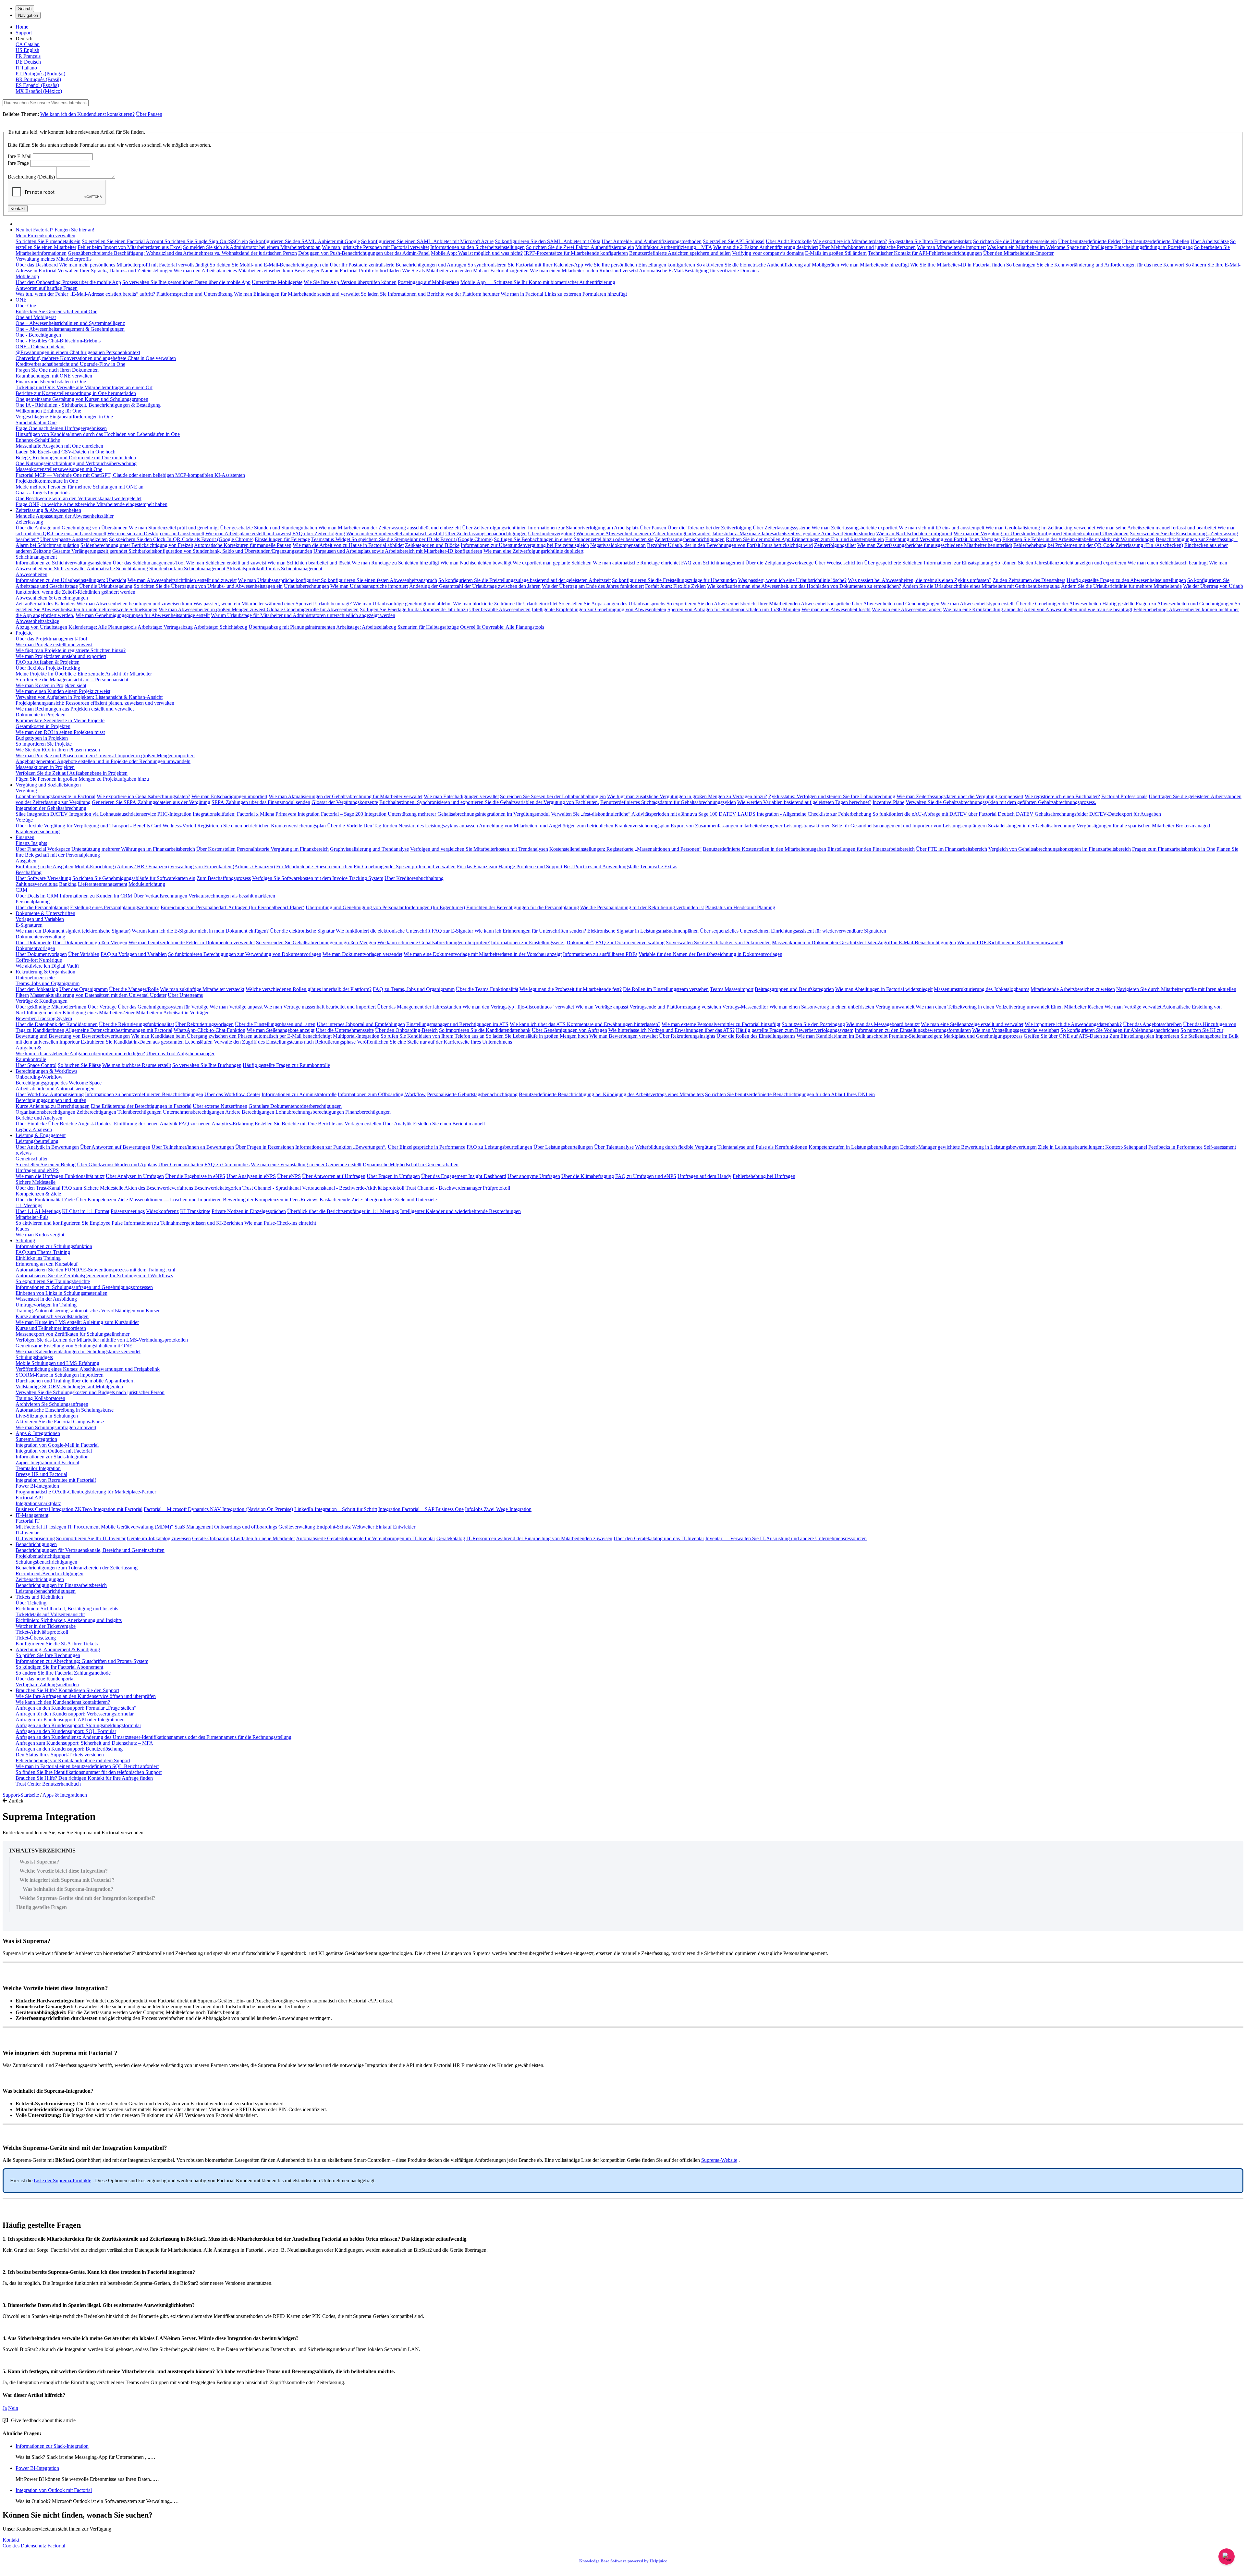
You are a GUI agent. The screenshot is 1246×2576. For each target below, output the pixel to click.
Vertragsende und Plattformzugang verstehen (675, 1007)
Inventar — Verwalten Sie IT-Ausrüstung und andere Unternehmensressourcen (786, 1538)
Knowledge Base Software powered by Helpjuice (623, 2561)
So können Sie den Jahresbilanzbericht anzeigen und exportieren (1060, 563)
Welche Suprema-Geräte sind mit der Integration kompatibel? (87, 1898)
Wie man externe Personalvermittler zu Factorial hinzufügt (721, 1024)
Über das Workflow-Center (232, 1094)
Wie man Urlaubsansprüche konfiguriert (279, 580)
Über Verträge (102, 1007)
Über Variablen (84, 954)
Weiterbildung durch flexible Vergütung (676, 1147)
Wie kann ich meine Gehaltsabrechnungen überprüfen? (434, 942)
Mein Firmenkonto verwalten (45, 235)
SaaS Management (194, 1527)
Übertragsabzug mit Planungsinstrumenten (292, 627)
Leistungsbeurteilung (37, 1141)
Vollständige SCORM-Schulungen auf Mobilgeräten (69, 1387)
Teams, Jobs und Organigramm (48, 983)
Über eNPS (289, 1176)
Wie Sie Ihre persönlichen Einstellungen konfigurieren (640, 265)
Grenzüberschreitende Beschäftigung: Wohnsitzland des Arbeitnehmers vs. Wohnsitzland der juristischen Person (182, 253)
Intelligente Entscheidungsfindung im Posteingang (1142, 247)
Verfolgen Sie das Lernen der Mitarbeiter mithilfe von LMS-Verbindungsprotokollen (102, 1340)
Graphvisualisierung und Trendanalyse (369, 849)
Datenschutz (33, 2546)
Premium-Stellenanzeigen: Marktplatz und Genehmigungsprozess (956, 1036)
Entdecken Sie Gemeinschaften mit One (56, 311)
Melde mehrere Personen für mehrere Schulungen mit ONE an (79, 487)
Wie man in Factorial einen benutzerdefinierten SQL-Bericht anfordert (87, 1766)
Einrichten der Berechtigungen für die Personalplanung (523, 907)
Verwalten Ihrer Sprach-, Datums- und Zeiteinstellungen (115, 271)
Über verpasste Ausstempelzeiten (74, 539)
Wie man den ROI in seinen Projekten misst (60, 732)
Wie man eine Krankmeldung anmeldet (983, 609)
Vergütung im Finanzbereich (300, 849)
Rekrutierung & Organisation (45, 972)
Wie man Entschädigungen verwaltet (461, 796)
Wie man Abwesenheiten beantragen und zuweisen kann (134, 604)
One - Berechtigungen (38, 335)
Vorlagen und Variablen (40, 919)
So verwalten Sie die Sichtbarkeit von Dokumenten (718, 942)
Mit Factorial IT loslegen (41, 1527)
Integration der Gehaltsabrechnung (51, 808)
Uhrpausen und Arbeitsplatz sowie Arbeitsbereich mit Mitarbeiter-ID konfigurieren (398, 551)
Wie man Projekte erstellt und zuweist (54, 644)
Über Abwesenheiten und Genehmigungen (896, 604)
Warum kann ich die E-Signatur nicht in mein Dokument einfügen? (200, 931)
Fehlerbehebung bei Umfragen (764, 1176)
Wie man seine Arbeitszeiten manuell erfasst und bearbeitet (1156, 528)
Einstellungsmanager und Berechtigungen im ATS (457, 1024)
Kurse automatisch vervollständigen (52, 1316)
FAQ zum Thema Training (43, 1252)
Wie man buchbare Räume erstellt (137, 1065)
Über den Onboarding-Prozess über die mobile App (68, 282)
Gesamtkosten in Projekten (43, 726)
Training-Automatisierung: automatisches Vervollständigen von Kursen (88, 1311)
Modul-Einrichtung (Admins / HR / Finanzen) (122, 867)
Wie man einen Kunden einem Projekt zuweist (63, 691)
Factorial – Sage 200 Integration (354, 814)
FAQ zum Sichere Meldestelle (92, 1188)
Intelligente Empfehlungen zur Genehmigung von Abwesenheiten (599, 609)
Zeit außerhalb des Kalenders (45, 604)
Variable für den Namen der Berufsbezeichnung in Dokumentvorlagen (710, 954)
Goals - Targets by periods (43, 493)
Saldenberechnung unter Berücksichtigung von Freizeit (137, 545)
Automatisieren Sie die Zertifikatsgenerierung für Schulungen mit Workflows (94, 1276)
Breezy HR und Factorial (41, 1474)
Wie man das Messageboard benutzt (883, 1024)
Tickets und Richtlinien (39, 1597)
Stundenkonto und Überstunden (1096, 533)
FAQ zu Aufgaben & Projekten (48, 662)
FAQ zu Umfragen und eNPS (646, 1176)
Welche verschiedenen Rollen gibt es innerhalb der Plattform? (309, 989)
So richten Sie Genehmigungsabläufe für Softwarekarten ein (134, 878)
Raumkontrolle (31, 1059)
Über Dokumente (33, 942)
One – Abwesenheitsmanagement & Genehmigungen (70, 329)
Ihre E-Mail (20, 156)
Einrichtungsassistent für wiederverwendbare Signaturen (829, 931)
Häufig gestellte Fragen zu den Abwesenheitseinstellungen (1126, 580)
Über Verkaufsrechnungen (160, 896)
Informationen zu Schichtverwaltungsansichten (63, 563)
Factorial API (29, 1498)
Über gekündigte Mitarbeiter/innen (51, 1007)
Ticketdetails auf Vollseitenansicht (50, 1614)
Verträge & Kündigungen (42, 1001)
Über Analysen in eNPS (251, 1176)
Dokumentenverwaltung (40, 937)
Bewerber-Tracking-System (44, 1018)
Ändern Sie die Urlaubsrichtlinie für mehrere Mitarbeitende (1121, 586)
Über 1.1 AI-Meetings (38, 1211)
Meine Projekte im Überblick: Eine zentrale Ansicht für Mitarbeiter (84, 674)
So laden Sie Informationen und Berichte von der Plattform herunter (430, 294)
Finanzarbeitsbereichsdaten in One (51, 382)
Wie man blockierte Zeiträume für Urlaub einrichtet (505, 604)
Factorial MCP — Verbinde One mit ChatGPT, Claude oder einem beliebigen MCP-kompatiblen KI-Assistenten (130, 475)
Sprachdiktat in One (36, 422)
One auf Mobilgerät (36, 317)
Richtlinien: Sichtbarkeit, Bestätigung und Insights (67, 1609)
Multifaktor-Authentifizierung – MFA (674, 247)
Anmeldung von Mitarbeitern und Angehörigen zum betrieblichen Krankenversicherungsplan (574, 826)
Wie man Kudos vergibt (40, 1235)
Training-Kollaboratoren (40, 1398)
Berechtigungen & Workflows (46, 1071)
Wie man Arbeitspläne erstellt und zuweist (248, 533)
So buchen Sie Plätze (79, 1065)
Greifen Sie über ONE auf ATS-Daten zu (1066, 1036)
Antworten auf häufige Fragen (47, 288)
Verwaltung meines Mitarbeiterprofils (54, 259)
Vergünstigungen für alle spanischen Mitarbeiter (1125, 826)
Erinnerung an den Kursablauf (47, 1264)
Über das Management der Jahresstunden (419, 1007)
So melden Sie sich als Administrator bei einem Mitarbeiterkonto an (252, 247)
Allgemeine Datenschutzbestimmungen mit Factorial (119, 1030)
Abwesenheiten (31, 574)
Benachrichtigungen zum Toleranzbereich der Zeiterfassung (77, 1568)
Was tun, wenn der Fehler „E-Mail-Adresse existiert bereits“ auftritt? (85, 294)
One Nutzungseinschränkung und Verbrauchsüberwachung (76, 463)
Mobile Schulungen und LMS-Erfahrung (57, 1363)
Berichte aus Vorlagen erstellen (350, 1124)
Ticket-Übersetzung (36, 1638)
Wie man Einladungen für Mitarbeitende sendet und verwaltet (297, 294)
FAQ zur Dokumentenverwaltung (630, 942)
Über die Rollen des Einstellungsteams (756, 1036)
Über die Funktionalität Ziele (45, 1200)
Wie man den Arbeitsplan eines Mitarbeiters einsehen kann (233, 271)
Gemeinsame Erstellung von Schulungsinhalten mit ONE (74, 1346)
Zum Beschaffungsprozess (224, 878)
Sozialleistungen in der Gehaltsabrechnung (1032, 826)
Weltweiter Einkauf (373, 1527)
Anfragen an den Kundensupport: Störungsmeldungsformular (78, 1725)
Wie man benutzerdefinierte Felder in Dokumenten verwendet (192, 942)
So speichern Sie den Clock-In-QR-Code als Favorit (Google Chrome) (181, 539)
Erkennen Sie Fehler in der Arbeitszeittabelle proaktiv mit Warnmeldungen (1078, 539)
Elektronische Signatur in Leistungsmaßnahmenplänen (643, 931)
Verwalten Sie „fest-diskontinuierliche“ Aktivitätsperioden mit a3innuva (624, 814)
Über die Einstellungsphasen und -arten (275, 1024)
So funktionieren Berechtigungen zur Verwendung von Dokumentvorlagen (245, 954)
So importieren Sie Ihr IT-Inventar (91, 1538)
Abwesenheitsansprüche (826, 604)
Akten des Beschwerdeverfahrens (159, 1188)
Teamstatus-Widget (331, 539)
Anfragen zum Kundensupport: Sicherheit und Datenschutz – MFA (84, 1743)
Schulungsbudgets (34, 1357)
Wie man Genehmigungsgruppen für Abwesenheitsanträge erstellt (143, 615)
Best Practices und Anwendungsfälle (601, 867)
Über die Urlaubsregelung (106, 586)
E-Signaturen (29, 925)
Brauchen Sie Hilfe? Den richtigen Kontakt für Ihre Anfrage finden (84, 1778)
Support (24, 33)
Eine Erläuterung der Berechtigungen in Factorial (141, 1106)
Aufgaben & (28, 1048)
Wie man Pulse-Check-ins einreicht (280, 1223)
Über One (26, 306)
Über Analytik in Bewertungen (47, 1147)
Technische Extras (659, 867)
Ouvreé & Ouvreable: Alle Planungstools (502, 627)
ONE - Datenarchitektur (40, 347)
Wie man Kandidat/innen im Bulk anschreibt (842, 1036)
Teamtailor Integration (38, 1468)
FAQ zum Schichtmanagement (713, 563)
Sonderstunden (860, 533)
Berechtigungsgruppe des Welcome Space (59, 1083)
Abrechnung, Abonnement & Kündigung (58, 1649)
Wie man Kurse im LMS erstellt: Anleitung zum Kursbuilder (77, 1322)
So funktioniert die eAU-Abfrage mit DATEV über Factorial (934, 814)
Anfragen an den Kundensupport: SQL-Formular (66, 1731)
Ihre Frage (18, 163)
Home (22, 27)
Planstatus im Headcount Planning (740, 907)
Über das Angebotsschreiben (1152, 1024)
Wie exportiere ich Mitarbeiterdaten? (850, 241)
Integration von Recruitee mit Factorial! (56, 1480)
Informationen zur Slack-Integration (52, 1457)
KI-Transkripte (195, 1211)
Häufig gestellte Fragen (42, 1907)
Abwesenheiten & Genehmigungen (52, 598)
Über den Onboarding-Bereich (406, 1030)
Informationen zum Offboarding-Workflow (382, 1094)
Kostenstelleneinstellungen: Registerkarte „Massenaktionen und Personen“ (625, 849)
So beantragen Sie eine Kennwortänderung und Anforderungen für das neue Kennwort (1095, 265)
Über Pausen (149, 114)
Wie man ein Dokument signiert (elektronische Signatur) (73, 931)
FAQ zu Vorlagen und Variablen (134, 954)
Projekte (24, 633)
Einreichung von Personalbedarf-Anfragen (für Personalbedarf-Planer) (232, 907)
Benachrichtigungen (36, 1544)
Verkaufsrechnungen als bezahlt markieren (232, 896)
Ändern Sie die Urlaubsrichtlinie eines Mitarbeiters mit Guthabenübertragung (981, 586)
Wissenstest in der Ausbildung (46, 1299)
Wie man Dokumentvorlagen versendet (362, 954)
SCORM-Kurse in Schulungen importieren (60, 1375)
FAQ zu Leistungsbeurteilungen (499, 1147)
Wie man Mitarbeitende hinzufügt (875, 265)
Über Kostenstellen (216, 849)
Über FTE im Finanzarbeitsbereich (952, 849)
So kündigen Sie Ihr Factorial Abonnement (59, 1667)
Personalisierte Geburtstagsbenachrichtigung (472, 1094)
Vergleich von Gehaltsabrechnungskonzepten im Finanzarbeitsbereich (1060, 849)
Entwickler (404, 1527)
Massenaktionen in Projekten (45, 767)
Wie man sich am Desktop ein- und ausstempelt (156, 533)
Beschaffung (29, 872)
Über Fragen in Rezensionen (265, 1147)
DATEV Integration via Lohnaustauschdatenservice (103, 814)
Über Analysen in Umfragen (135, 1176)
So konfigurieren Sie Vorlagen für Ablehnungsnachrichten (1120, 1030)
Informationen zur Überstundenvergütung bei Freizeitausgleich (525, 545)
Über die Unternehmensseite (345, 1030)
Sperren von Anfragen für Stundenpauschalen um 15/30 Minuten (734, 609)
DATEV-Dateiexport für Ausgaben (1125, 814)
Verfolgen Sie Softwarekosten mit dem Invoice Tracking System (318, 878)
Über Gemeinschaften (181, 1164)
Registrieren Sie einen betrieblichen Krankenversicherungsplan (262, 826)
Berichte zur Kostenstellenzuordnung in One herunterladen (76, 393)
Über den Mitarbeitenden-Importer (1018, 253)
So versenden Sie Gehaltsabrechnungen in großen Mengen (316, 942)
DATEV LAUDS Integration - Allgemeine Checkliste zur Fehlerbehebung (795, 814)
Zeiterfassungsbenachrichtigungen (690, 539)
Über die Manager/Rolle (134, 989)
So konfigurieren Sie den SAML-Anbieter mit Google (305, 241)
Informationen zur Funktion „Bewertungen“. (341, 1147)
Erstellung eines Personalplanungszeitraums (115, 907)
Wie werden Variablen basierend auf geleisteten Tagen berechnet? (804, 802)
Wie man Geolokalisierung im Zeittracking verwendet (1040, 528)
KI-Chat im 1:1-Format (86, 1211)
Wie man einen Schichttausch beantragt (1168, 563)
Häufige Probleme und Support (530, 867)
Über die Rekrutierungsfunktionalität (136, 1024)
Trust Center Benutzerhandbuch (48, 1784)
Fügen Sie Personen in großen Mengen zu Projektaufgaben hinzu (82, 779)
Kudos (22, 1229)
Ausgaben (26, 861)
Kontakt (11, 2540)
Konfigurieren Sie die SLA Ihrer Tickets (57, 1644)
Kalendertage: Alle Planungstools (103, 627)
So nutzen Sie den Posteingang (813, 1024)
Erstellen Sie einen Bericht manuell (449, 1124)
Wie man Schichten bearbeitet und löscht (309, 563)
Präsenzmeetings (128, 1211)
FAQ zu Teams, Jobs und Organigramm (414, 989)
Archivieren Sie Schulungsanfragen (52, 1404)
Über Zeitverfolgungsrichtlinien (494, 528)
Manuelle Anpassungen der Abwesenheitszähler (65, 516)
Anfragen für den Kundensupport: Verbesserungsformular (75, 1714)
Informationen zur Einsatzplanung (959, 563)
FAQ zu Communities (227, 1164)
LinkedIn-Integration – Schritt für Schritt (336, 1509)
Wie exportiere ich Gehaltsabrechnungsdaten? (143, 796)
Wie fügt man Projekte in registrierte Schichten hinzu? (71, 650)
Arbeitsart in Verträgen (186, 1013)
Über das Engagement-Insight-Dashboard (464, 1176)
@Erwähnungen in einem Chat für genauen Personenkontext (78, 352)
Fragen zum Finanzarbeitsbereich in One (1174, 849)
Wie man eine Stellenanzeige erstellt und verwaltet (972, 1024)
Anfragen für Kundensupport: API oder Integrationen (70, 1720)
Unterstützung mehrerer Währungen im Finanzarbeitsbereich (133, 849)
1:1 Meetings (29, 1205)
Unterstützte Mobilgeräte (277, 282)
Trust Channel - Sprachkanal (272, 1188)
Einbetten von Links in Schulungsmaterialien (61, 1293)
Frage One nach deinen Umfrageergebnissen (61, 428)
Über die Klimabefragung (588, 1176)
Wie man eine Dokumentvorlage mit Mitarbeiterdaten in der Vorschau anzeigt (483, 954)
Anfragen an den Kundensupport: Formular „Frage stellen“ (76, 1708)
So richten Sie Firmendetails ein (48, 241)
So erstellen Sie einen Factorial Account (123, 241)
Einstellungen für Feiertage (282, 539)
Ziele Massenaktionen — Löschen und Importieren (170, 1200)
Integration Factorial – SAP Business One (421, 1509)
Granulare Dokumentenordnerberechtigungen (295, 1106)
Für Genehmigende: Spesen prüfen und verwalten (405, 867)
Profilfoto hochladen (380, 271)
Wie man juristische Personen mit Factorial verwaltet (375, 247)
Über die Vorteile (345, 826)
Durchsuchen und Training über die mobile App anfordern (75, 1381)
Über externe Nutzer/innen (220, 1106)
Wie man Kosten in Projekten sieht (51, 685)
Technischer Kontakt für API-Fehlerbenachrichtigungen (925, 253)
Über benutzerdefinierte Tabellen (1156, 241)
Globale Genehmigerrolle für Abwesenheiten (313, 609)
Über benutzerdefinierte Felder (1089, 241)
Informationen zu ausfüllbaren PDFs (600, 954)
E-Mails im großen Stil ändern (836, 253)
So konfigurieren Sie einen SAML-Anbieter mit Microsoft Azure (427, 241)
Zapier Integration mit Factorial (47, 1462)
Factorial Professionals (1124, 796)
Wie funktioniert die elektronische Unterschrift (383, 931)
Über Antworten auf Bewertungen (115, 1147)
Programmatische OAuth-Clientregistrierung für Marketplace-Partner (86, 1492)
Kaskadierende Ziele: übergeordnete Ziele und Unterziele (378, 1200)
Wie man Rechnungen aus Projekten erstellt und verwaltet (75, 709)
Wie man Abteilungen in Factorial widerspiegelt (884, 989)
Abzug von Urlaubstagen (41, 627)
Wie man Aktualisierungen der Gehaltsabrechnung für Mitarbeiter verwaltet (346, 796)
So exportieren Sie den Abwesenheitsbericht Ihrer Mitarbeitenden (733, 604)
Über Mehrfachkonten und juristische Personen (867, 247)
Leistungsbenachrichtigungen (46, 1591)
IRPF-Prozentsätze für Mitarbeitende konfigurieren (576, 253)
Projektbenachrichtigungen (43, 1556)
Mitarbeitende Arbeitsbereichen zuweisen (1073, 989)
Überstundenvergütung (551, 533)
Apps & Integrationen (38, 1433)
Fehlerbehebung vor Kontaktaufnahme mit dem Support (73, 1760)
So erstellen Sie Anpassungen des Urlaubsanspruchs (612, 604)
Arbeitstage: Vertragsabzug (165, 627)
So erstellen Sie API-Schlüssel (734, 241)
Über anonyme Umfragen (534, 1176)
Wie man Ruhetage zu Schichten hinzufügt (395, 563)
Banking (68, 884)
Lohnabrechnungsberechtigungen (310, 1112)
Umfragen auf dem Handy (704, 1176)
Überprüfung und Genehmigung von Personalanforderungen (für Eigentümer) (385, 907)
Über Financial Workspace (43, 849)
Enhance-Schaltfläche (38, 440)
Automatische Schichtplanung (117, 569)
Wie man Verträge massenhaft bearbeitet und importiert (320, 1007)
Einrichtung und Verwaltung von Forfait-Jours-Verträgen (943, 539)
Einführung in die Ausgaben (44, 867)
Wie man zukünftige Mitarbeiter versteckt (202, 989)
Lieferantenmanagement (103, 884)
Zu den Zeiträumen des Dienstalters (1029, 580)
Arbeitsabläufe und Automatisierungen (55, 1089)
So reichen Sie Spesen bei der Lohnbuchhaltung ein (553, 796)
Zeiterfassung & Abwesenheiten (48, 510)
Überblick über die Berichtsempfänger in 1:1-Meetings (343, 1211)
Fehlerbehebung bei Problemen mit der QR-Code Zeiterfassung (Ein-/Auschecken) (1098, 545)
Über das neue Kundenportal (45, 1679)
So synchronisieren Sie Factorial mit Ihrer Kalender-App (525, 265)
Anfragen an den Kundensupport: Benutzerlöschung (69, 1749)
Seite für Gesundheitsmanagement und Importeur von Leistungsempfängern (909, 826)
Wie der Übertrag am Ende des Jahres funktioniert (593, 586)
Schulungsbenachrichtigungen (46, 1562)
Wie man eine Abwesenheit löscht (836, 609)
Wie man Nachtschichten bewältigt (476, 563)
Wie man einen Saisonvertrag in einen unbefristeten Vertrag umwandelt (842, 1007)
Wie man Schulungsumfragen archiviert (56, 1427)
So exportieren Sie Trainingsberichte (53, 1281)
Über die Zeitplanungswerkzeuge (779, 563)
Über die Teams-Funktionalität (487, 989)
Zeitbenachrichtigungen (40, 1579)
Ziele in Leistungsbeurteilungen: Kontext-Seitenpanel (1093, 1147)
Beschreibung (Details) (31, 177)
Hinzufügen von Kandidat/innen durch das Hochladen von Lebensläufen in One (98, 434)
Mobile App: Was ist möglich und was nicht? (477, 253)
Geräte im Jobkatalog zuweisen (159, 1538)
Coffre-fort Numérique (39, 960)
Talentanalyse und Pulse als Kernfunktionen (762, 1147)
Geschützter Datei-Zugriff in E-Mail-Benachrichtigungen (898, 942)
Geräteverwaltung (297, 1527)
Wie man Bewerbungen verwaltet (623, 1036)
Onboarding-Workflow (39, 1077)
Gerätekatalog (451, 1538)
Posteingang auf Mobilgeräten (428, 282)
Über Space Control (36, 1065)
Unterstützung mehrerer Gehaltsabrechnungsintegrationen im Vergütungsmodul (469, 814)
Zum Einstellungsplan (1132, 1036)
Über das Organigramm (84, 989)
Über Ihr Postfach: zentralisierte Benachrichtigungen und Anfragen (398, 265)
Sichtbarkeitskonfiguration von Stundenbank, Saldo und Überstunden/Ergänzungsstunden (220, 551)
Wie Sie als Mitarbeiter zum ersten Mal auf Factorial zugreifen (465, 271)
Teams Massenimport (732, 989)
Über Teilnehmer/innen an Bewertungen (193, 1147)
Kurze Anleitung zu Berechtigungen (53, 1106)
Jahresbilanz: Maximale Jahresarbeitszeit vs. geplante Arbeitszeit (777, 533)
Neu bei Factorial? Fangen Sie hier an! (55, 230)
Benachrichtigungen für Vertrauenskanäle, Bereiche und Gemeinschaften (90, 1550)
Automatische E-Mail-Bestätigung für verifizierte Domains (699, 271)
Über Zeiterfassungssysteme (782, 528)
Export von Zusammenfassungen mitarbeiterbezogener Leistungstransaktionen (751, 826)
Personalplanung (33, 902)
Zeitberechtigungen (96, 1112)
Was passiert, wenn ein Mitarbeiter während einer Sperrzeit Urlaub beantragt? (273, 604)
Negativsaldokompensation (618, 545)
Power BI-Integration (37, 1486)
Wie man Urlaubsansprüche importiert (369, 586)
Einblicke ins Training (38, 1258)
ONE (21, 300)
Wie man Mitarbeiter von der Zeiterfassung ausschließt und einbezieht (390, 528)
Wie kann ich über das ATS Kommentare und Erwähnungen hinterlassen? (585, 1024)
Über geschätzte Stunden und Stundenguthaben (269, 528)
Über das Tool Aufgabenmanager (180, 1053)
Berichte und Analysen (39, 1118)
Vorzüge (24, 820)
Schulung (25, 1240)
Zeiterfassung (29, 522)
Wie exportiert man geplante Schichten (552, 563)
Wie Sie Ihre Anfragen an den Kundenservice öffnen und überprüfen (86, 1696)
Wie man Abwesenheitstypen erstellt (978, 604)
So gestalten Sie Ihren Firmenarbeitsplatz (930, 241)
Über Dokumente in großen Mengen (90, 942)
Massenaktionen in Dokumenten (806, 942)
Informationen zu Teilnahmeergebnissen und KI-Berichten (183, 1223)
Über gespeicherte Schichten (893, 563)
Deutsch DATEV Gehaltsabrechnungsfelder (1043, 814)
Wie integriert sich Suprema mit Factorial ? (67, 1880)
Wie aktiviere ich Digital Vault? (48, 966)
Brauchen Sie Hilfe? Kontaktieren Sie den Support (67, 1690)
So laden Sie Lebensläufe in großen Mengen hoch (537, 1036)
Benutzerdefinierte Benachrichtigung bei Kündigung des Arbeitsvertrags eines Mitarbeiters (611, 1094)
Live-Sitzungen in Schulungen (47, 1416)
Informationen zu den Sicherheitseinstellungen (477, 247)
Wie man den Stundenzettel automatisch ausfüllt (395, 533)
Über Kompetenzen (96, 1200)
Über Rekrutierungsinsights (687, 1036)
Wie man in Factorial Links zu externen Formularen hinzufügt (564, 294)
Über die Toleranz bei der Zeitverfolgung (709, 528)
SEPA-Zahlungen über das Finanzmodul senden (261, 802)
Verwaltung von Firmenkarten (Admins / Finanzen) (222, 867)
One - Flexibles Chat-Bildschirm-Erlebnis (58, 341)
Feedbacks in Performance (1175, 1147)
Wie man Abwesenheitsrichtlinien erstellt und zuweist (182, 580)
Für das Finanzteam (477, 867)
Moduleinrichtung (147, 884)
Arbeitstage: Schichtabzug (220, 627)
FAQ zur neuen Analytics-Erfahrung (216, 1124)
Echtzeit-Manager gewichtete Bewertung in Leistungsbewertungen (968, 1147)
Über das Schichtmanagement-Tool (149, 563)
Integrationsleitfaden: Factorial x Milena (233, 814)
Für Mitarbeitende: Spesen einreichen (314, 867)
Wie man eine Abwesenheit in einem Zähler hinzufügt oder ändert (643, 533)
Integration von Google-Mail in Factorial (57, 1445)
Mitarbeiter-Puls (32, 1217)
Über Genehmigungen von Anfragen (569, 1030)
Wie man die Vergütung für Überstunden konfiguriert (1008, 533)
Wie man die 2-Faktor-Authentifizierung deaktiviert (766, 247)
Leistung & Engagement (41, 1135)
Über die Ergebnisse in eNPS (195, 1176)
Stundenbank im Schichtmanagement (187, 569)
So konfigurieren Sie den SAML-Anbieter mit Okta (548, 241)
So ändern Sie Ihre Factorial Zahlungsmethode (63, 1673)
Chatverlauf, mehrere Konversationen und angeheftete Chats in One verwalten (96, 358)
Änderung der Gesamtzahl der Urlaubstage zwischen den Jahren (475, 586)
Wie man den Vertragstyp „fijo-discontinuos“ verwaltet (518, 1007)
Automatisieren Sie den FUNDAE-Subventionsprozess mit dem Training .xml (95, 1270)
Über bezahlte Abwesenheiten (500, 609)
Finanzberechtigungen (368, 1112)
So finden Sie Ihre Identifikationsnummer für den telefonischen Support (89, 1772)
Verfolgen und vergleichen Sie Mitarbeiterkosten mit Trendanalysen (479, 849)
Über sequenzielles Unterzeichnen (735, 931)
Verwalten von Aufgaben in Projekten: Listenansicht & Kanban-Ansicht (89, 697)
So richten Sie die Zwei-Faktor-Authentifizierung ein (580, 247)
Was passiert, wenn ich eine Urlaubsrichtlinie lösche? (792, 580)
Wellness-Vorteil (179, 826)
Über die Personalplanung (42, 907)
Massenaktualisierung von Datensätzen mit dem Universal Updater (98, 995)
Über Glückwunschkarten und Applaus (117, 1164)
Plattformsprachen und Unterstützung (195, 294)
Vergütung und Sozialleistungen (48, 785)
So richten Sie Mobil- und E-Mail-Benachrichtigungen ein (269, 265)
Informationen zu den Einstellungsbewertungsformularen (913, 1030)
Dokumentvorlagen (35, 948)
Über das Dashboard (37, 265)
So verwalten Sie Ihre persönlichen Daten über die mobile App (186, 282)
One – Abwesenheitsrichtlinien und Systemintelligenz (70, 323)
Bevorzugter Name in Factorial (326, 271)
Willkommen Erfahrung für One (48, 411)
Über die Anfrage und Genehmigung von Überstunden (72, 528)
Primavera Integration (298, 814)
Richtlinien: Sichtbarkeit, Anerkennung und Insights (69, 1620)
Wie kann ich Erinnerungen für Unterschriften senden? (530, 931)
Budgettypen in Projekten (42, 738)
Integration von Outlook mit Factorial (54, 1451)
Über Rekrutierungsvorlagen (204, 1024)
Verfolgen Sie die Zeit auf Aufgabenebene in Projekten (72, 773)
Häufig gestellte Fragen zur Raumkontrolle (286, 1065)
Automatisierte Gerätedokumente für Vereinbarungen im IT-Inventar (366, 1538)
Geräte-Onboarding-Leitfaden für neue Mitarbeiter (244, 1538)
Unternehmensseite (35, 978)
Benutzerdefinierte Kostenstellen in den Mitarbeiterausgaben (764, 849)
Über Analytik (397, 1124)
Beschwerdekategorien (218, 1188)
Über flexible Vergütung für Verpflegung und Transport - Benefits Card (88, 826)
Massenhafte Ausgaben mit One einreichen (59, 446)
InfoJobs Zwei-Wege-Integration (498, 1509)
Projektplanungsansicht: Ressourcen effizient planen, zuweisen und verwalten (95, 703)
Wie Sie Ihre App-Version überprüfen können (350, 282)
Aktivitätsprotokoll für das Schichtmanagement (274, 569)
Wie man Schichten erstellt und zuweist (226, 563)
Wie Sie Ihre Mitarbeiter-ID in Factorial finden (958, 265)
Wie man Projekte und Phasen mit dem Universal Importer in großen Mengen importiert (105, 755)
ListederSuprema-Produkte (62, 2180)
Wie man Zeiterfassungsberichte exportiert (855, 528)
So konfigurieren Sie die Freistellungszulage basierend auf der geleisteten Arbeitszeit (525, 580)
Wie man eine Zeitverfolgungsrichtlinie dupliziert (533, 551)
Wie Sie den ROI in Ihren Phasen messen (58, 750)
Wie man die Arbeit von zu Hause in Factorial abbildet (348, 545)
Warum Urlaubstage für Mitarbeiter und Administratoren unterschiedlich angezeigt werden (303, 615)
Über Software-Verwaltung (43, 878)
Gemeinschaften (32, 1159)
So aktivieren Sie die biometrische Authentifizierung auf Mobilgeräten (768, 265)
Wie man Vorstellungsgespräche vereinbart (1016, 1030)
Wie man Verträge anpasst (236, 1007)
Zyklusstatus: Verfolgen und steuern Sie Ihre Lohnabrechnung (832, 796)
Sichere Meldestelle (36, 1182)
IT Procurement (84, 1527)
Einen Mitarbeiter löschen (1077, 1007)
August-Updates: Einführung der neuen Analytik (128, 1124)
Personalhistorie (254, 849)
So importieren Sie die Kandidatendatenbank (485, 1030)
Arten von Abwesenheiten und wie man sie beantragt (1078, 609)
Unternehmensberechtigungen (194, 1112)
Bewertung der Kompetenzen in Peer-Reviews (271, 1200)
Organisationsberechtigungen (45, 1112)
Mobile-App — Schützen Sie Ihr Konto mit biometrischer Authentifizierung (538, 282)
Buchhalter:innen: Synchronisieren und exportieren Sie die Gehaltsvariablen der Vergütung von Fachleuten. (489, 802)
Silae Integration (32, 814)
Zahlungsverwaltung (37, 884)
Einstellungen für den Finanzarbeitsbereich (871, 849)
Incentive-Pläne (888, 802)
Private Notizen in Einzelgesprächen (249, 1211)
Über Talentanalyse (614, 1147)
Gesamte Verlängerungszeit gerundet (90, 551)
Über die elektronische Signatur (302, 931)
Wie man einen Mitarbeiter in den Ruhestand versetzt (584, 271)
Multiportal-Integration (356, 1036)
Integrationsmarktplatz (38, 1503)
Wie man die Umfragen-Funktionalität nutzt (60, 1176)
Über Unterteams (185, 995)
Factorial (56, 2546)
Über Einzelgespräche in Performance (427, 1147)
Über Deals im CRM (37, 896)
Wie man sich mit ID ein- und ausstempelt (941, 528)
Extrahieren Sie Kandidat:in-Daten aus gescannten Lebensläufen (147, 1042)
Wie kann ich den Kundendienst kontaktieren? (87, 114)
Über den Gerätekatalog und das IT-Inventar (659, 1538)
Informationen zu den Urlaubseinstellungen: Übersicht (71, 580)
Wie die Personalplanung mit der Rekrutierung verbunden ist (642, 907)
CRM (21, 890)
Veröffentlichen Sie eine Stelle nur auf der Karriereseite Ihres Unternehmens (434, 1042)
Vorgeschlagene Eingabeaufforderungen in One (64, 417)
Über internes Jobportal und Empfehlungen (361, 1024)
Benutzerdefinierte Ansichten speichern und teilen (680, 253)
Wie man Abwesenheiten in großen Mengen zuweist (213, 609)
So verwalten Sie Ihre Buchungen (207, 1065)
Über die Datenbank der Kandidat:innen (57, 1024)
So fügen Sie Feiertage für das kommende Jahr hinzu (414, 609)
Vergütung (26, 791)
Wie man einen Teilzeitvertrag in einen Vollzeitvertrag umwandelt (983, 1007)
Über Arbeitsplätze (1210, 241)
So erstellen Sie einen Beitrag (46, 1164)
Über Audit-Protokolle (789, 241)
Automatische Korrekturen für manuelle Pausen (243, 545)
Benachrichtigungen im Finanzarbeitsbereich (61, 1585)
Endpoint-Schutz (334, 1527)
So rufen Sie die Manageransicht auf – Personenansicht (72, 680)
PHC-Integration (174, 814)
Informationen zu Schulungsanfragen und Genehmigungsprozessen (84, 1287)
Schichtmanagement (36, 557)
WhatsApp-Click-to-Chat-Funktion (209, 1030)
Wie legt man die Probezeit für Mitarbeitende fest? (571, 989)
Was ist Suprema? (39, 1862)
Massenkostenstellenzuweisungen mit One (59, 469)
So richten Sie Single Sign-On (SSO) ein (206, 241)
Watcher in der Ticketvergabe (46, 1626)
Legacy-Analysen (34, 1129)
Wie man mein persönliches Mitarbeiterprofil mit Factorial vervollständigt (134, 265)
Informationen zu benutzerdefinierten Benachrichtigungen (144, 1094)
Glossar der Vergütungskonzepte (345, 802)
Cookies (11, 2546)
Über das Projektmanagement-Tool (51, 639)
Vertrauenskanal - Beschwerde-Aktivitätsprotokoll (353, 1188)
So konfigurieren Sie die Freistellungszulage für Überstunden (674, 580)
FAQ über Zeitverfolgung (319, 533)
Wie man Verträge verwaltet (1133, 1007)
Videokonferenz (162, 1211)
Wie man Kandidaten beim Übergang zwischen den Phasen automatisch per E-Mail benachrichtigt (231, 1036)
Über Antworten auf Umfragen (334, 1176)
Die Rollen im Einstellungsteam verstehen (666, 989)
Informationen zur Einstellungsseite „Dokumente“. (543, 942)
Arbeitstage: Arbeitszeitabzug (366, 627)
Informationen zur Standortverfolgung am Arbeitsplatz (583, 528)
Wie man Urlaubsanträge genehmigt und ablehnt (402, 604)
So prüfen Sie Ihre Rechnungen (48, 1655)
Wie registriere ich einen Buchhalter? (1062, 796)
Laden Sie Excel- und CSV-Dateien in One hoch (66, 452)
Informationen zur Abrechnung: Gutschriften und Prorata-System (82, 1661)
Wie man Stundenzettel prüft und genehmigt (174, 528)
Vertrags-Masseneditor (745, 1007)
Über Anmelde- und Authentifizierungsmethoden (652, 241)
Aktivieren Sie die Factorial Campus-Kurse (60, 1422)
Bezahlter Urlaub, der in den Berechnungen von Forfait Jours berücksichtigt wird (730, 545)
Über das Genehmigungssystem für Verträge (163, 1007)
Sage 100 (708, 814)
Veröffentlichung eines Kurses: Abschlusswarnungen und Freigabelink (88, 1369)
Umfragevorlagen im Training (46, 1305)
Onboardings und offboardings (246, 1527)
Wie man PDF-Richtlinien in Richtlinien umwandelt (1010, 942)
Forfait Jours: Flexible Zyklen (675, 586)
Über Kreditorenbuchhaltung (414, 878)
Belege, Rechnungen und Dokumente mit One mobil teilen (76, 458)
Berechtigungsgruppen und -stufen (51, 1100)
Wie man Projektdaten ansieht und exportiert (61, 656)
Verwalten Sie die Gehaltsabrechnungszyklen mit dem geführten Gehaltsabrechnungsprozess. (1001, 802)
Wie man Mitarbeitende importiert (951, 247)
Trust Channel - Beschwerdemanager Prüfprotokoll (458, 1188)
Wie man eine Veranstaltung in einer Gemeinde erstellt (306, 1164)
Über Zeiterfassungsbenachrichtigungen (486, 533)
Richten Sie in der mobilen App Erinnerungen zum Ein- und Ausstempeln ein (805, 539)
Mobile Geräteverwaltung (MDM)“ (137, 1527)
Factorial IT (28, 1521)
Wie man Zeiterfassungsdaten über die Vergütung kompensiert (960, 796)
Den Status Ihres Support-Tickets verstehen (60, 1755)
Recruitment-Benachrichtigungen (49, 1573)
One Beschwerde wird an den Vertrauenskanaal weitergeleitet (79, 498)
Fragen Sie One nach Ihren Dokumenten (57, 370)
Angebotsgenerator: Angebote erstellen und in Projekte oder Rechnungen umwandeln (103, 761)
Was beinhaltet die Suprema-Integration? (68, 1889)
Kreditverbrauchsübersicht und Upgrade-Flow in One (70, 364)
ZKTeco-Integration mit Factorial (109, 1509)
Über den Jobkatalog (37, 989)
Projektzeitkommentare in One (47, 481)
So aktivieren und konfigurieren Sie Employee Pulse (69, 1223)
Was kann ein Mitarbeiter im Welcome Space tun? (1038, 247)
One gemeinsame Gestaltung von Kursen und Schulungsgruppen (82, 399)
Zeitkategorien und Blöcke (432, 545)
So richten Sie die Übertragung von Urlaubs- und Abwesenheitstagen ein (208, 586)
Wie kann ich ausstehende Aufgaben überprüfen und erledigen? (80, 1053)
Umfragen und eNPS (37, 1170)
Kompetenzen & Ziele (38, 1194)
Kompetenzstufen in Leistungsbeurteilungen (854, 1147)
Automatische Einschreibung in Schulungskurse (65, 1410)
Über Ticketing (31, 1603)
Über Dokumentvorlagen (41, 954)
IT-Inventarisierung (35, 1538)
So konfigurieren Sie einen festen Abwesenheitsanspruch (379, 580)
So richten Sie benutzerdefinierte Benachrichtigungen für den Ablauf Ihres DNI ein (790, 1094)
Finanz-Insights (31, 843)
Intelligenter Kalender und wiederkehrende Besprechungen (460, 1211)
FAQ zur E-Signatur (452, 931)
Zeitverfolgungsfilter (835, 545)
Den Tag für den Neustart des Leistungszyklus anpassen (421, 826)
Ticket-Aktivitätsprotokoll (42, 1632)
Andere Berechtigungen (250, 1112)
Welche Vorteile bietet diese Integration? (64, 1871)
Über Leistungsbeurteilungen (563, 1147)
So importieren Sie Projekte (44, 744)
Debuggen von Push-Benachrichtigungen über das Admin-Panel (364, 253)
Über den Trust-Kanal (38, 1188)
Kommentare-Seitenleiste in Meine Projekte (60, 720)
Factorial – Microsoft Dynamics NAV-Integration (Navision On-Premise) (218, 1509)
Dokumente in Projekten (41, 715)
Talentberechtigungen (140, 1112)
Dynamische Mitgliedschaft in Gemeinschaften (411, 1164)
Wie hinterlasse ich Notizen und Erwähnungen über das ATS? (672, 1030)
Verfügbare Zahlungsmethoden (47, 1684)
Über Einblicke (31, 1124)
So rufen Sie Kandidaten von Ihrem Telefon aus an (433, 1036)
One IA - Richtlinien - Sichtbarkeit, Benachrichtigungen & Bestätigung (88, 405)
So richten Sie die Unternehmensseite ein (1015, 241)
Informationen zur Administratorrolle (299, 1094)
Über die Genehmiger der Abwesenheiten (1058, 604)
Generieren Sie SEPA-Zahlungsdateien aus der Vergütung (151, 802)
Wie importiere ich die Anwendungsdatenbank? (1073, 1024)
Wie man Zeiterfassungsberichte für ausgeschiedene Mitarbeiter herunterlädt (935, 545)
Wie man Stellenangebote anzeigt (281, 1030)
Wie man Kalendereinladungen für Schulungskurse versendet (78, 1351)
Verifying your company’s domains (768, 253)
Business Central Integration (45, 1509)
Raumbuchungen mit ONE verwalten (54, 376)
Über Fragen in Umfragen (393, 1176)
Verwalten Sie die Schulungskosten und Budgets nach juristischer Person (90, 1392)
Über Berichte (62, 1124)
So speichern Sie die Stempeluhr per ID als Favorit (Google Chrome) (422, 539)
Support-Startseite (21, 1795)
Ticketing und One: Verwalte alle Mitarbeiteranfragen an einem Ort (84, 387)
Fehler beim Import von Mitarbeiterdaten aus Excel (130, 247)
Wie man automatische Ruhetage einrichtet (636, 563)
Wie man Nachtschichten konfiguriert (914, 533)
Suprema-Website (719, 2160)
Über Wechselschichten (839, 563)
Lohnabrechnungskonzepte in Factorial (55, 796)
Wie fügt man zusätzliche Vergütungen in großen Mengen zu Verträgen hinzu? (687, 796)
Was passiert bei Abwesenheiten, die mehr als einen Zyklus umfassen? (920, 580)
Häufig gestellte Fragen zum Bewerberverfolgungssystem (795, 1030)
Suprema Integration (36, 1439)
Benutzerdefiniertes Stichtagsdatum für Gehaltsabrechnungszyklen (668, 802)
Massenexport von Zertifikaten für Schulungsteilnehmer (73, 1334)
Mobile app (27, 276)
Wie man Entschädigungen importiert (229, 796)
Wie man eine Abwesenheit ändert (907, 609)
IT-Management (32, 1515)
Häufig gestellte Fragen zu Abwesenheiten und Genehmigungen (1168, 604)
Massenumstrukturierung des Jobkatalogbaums (982, 989)
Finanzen (25, 837)
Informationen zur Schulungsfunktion (54, 1246)
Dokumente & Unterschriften (45, 913)
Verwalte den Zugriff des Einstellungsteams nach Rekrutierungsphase (285, 1042)
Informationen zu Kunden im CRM (96, 896)
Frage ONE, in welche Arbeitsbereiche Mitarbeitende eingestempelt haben (92, 504)
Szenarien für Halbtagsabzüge (428, 627)
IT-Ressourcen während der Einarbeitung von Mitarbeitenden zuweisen (539, 1538)
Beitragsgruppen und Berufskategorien (794, 989)
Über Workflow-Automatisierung (50, 1094)
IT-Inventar (27, 1533)
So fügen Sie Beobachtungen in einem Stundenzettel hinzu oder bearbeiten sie (574, 539)
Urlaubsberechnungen (306, 586)
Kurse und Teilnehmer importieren (51, 1328)
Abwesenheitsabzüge (37, 621)
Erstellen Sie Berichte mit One (286, 1124)
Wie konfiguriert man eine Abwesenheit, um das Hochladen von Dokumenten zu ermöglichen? (804, 586)
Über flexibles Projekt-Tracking (48, 668)
